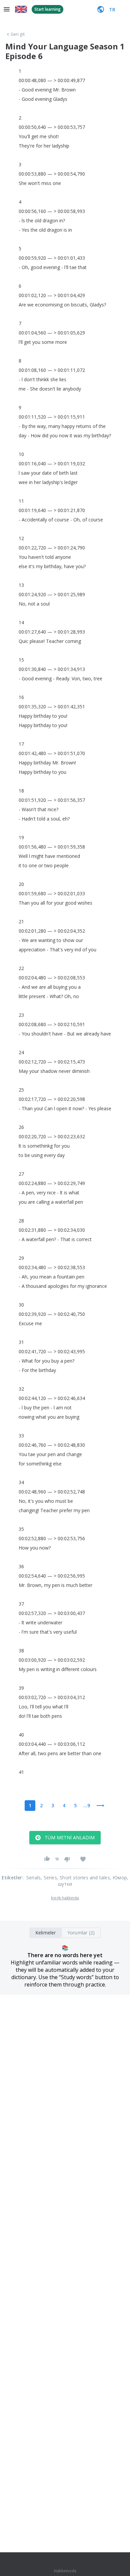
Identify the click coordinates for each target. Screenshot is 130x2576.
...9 (87, 1805)
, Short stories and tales (83, 1878)
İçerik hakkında (65, 1898)
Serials (33, 1878)
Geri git (18, 34)
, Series (49, 1878)
